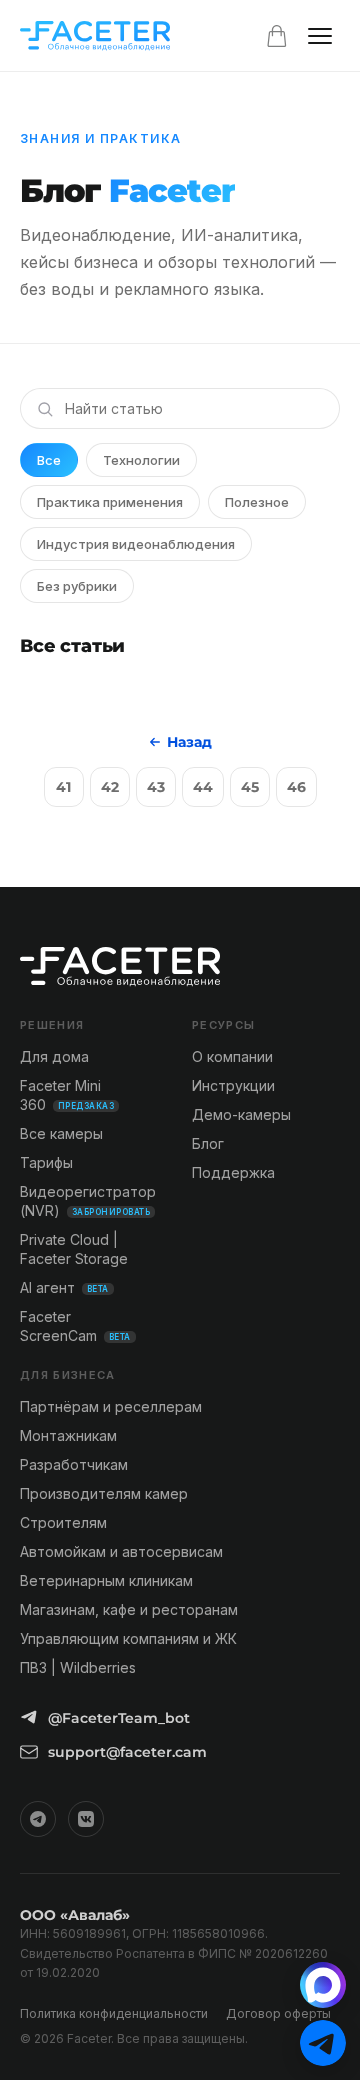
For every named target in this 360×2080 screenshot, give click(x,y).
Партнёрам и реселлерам (111, 1406)
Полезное (257, 502)
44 (203, 787)
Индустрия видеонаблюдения (136, 544)
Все (49, 460)
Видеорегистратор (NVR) (88, 1201)
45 (250, 787)
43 (156, 787)
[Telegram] (38, 1819)
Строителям (63, 1522)
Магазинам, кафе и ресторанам (129, 1609)
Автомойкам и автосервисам (121, 1551)
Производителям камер (104, 1493)
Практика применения (110, 502)
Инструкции (233, 1085)
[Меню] (320, 36)
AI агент (64, 1287)
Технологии (141, 460)
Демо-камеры (241, 1114)
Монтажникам (68, 1435)
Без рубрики (77, 586)
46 (296, 787)
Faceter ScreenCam (75, 1326)
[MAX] (323, 1985)
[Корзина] (277, 36)
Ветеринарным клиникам (106, 1580)
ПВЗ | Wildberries (78, 1667)
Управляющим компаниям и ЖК (128, 1638)
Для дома (54, 1056)
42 (110, 787)
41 (63, 787)
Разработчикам (74, 1464)
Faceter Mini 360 (67, 1095)
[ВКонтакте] (86, 1819)
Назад (189, 742)
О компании (232, 1056)
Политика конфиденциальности (114, 2013)
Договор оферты (278, 2013)
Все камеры (61, 1133)
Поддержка (233, 1172)
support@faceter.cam (127, 1752)
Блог (208, 1143)
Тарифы (46, 1162)
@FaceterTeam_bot (119, 1718)
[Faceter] (95, 36)
